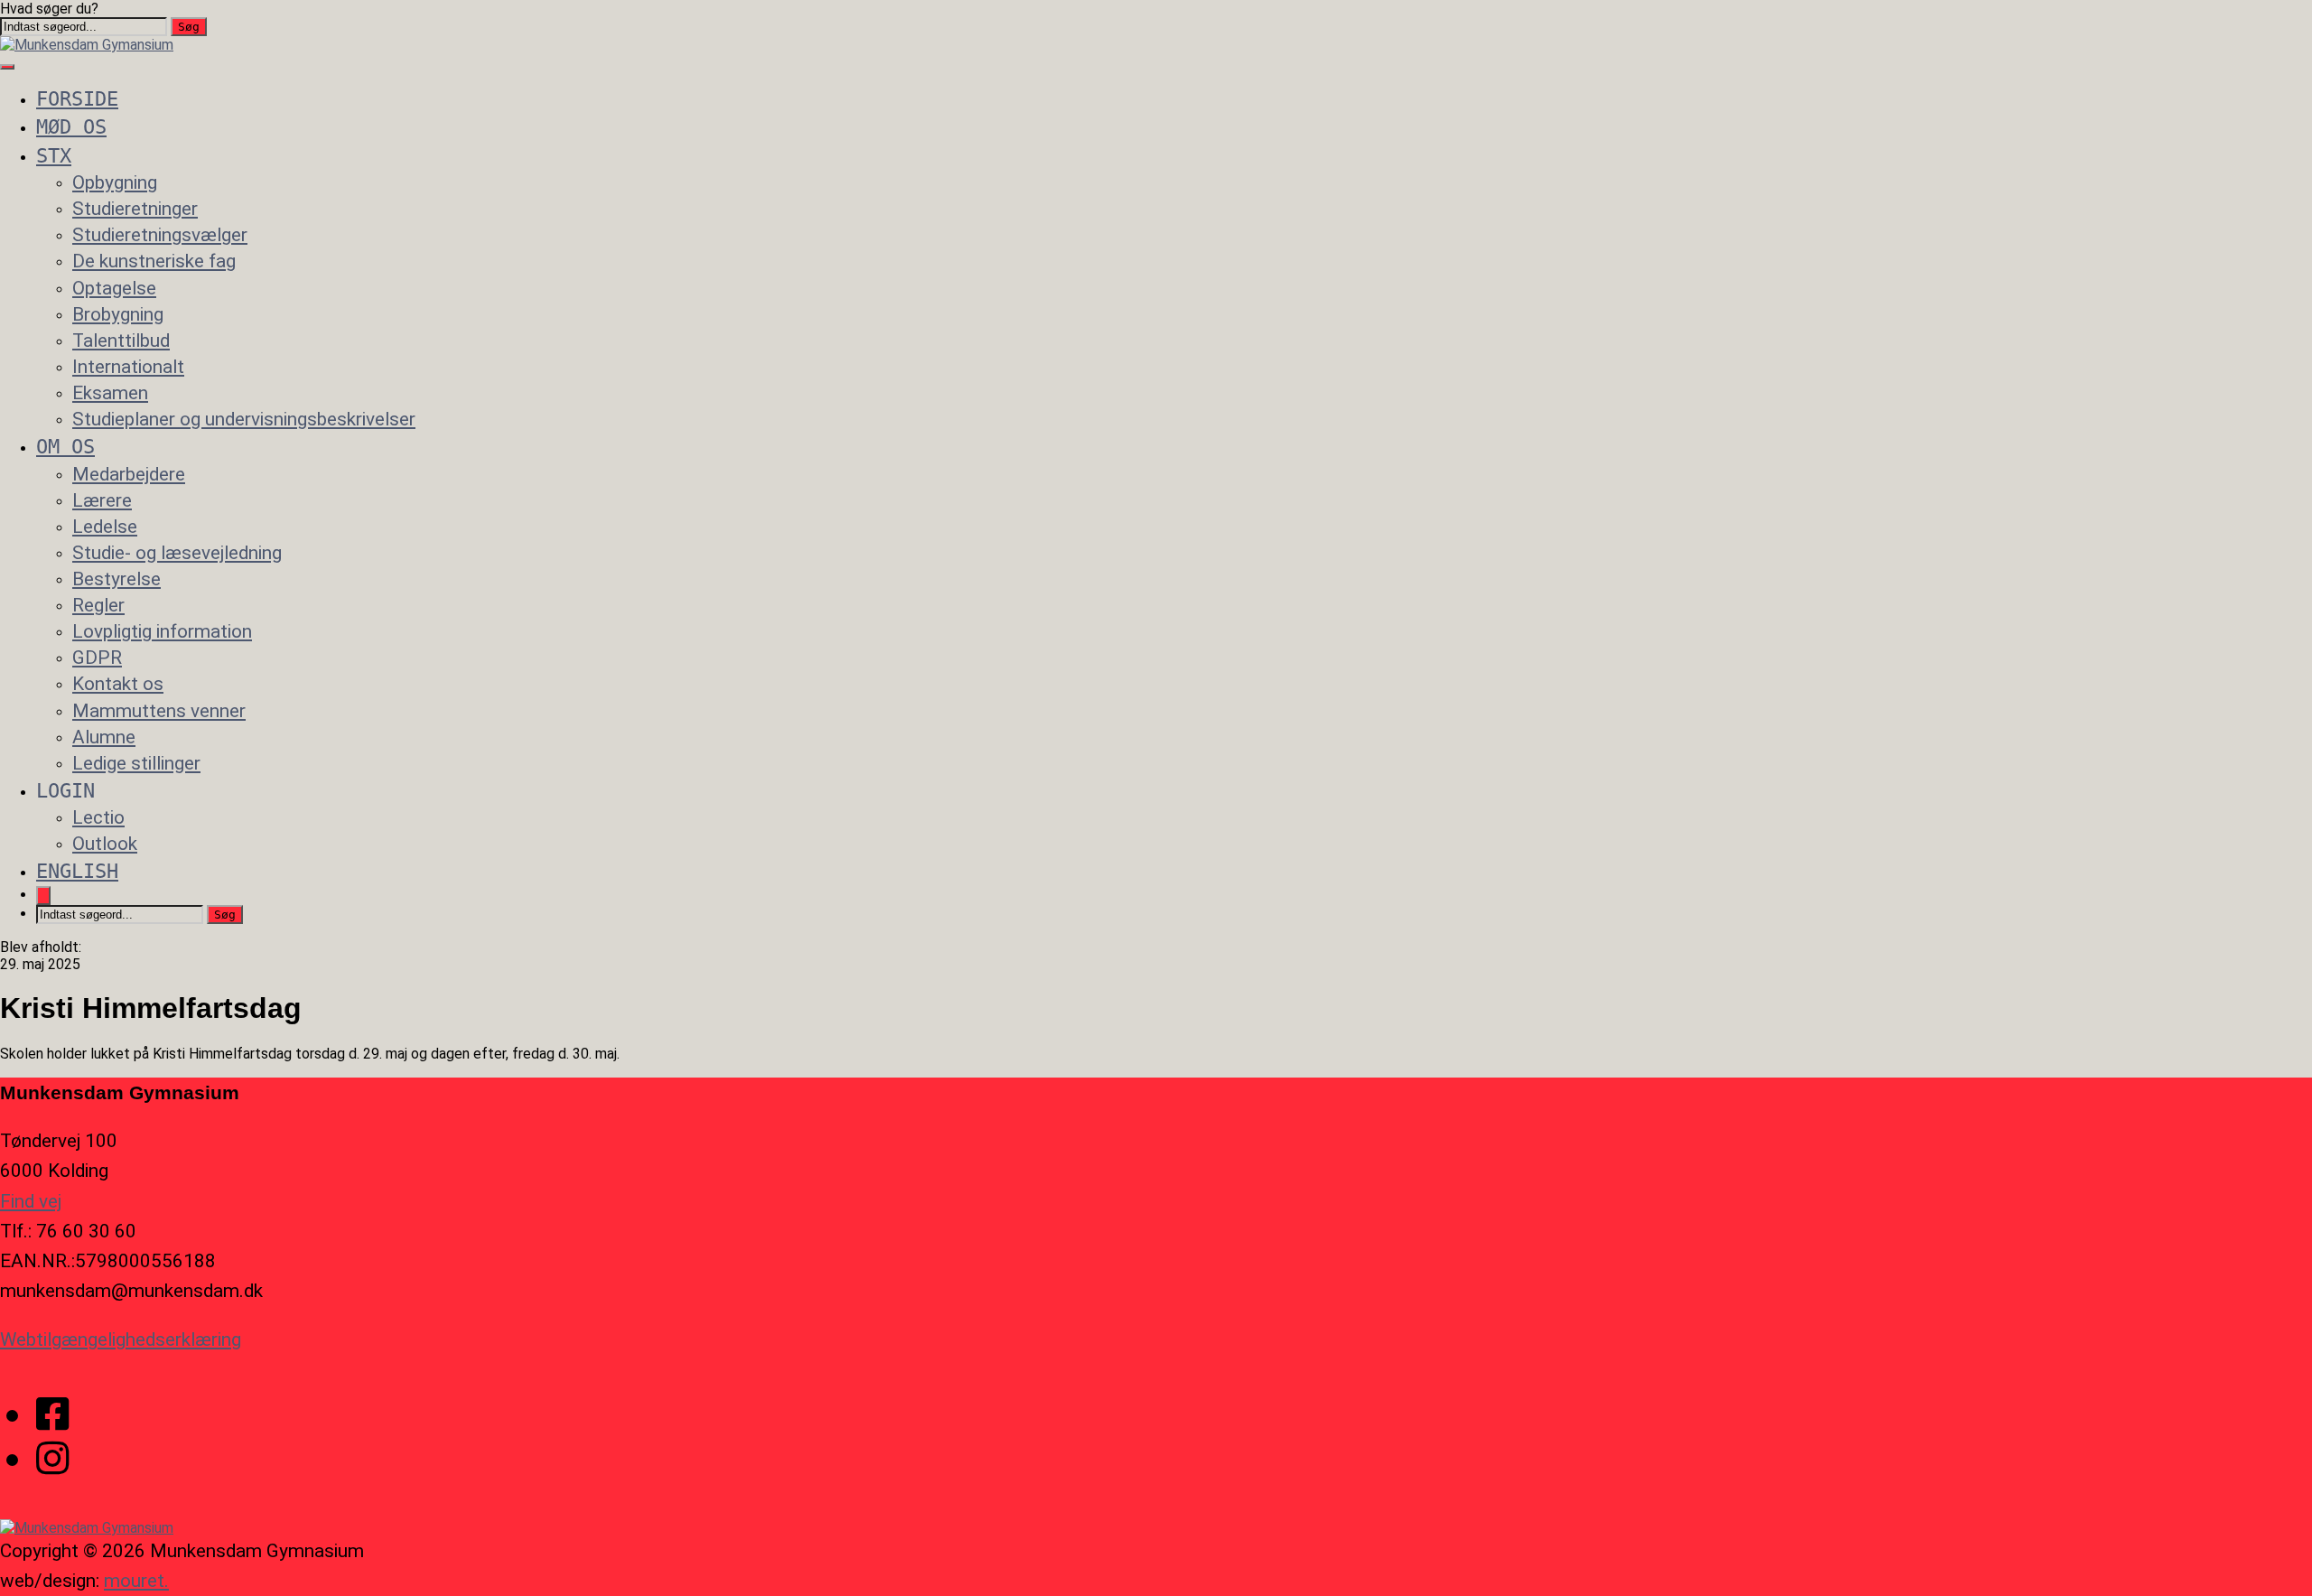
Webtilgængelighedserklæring (121, 1339)
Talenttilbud (121, 341)
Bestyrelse (117, 579)
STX (54, 155)
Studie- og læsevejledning (177, 553)
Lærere (102, 500)
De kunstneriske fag (154, 261)
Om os (65, 446)
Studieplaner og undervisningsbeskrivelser (244, 419)
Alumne (104, 737)
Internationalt (128, 367)
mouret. (136, 1581)
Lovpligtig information (162, 631)
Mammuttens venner (159, 711)
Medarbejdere (129, 474)
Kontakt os (118, 684)
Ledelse (105, 527)
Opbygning (115, 182)
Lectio (98, 817)
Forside (77, 98)
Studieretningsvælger (160, 235)
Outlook (105, 844)
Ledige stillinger (136, 763)
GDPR (97, 658)
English (77, 871)
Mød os (71, 126)
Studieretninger (135, 209)
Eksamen (110, 393)
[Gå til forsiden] (87, 45)
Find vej (31, 1201)
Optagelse (114, 288)
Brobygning (118, 314)
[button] (189, 27)
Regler (98, 605)
